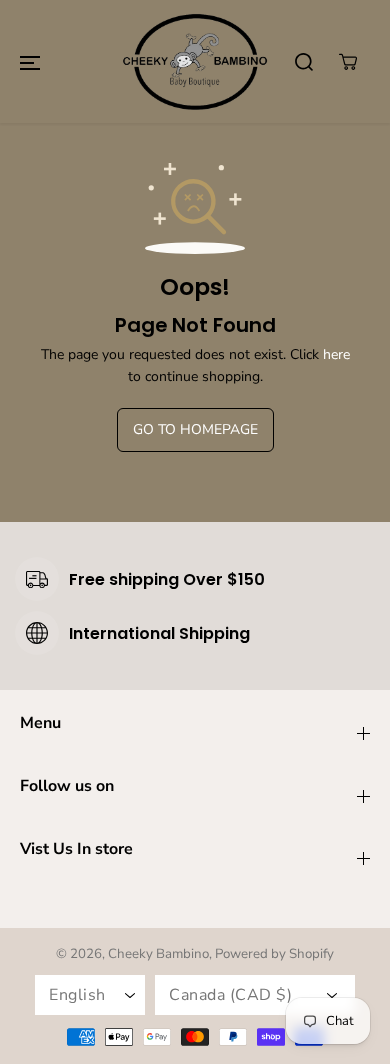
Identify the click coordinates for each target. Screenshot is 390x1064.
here (336, 354)
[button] (30, 62)
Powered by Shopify (274, 954)
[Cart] (348, 62)
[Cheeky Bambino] (195, 61)
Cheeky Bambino (158, 954)
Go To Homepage (195, 429)
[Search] (304, 62)
